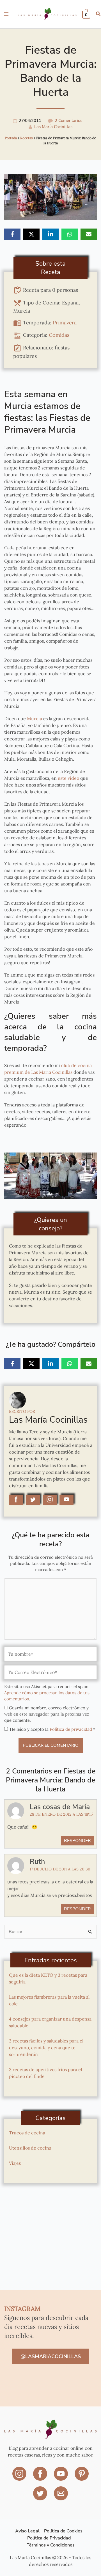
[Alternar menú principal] (6, 14)
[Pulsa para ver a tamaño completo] (50, 1175)
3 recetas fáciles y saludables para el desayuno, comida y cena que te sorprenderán (46, 2048)
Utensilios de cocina (30, 2148)
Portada (11, 138)
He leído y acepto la (53, 1729)
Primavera (65, 322)
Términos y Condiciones (51, 2545)
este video (68, 778)
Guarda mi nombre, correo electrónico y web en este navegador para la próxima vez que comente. (47, 1714)
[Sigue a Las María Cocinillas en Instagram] (50, 1500)
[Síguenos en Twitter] (41, 2497)
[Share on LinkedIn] (50, 234)
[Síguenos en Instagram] (20, 2478)
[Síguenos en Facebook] (41, 2478)
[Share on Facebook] (12, 234)
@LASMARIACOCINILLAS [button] (51, 2356)
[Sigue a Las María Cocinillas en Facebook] (16, 1500)
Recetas (27, 138)
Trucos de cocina (27, 2133)
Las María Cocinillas (53, 127)
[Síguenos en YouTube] (61, 2478)
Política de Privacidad (49, 2538)
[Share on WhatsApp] (70, 234)
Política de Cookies (63, 2531)
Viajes (15, 2163)
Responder (77, 1841)
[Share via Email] (89, 234)
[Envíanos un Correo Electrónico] (61, 2497)
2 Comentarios (68, 121)
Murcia (35, 718)
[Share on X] (31, 234)
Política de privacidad (71, 1729)
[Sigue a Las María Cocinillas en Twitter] (33, 1500)
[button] (98, 14)
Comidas (59, 335)
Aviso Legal (27, 2531)
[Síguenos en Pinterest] (82, 2478)
